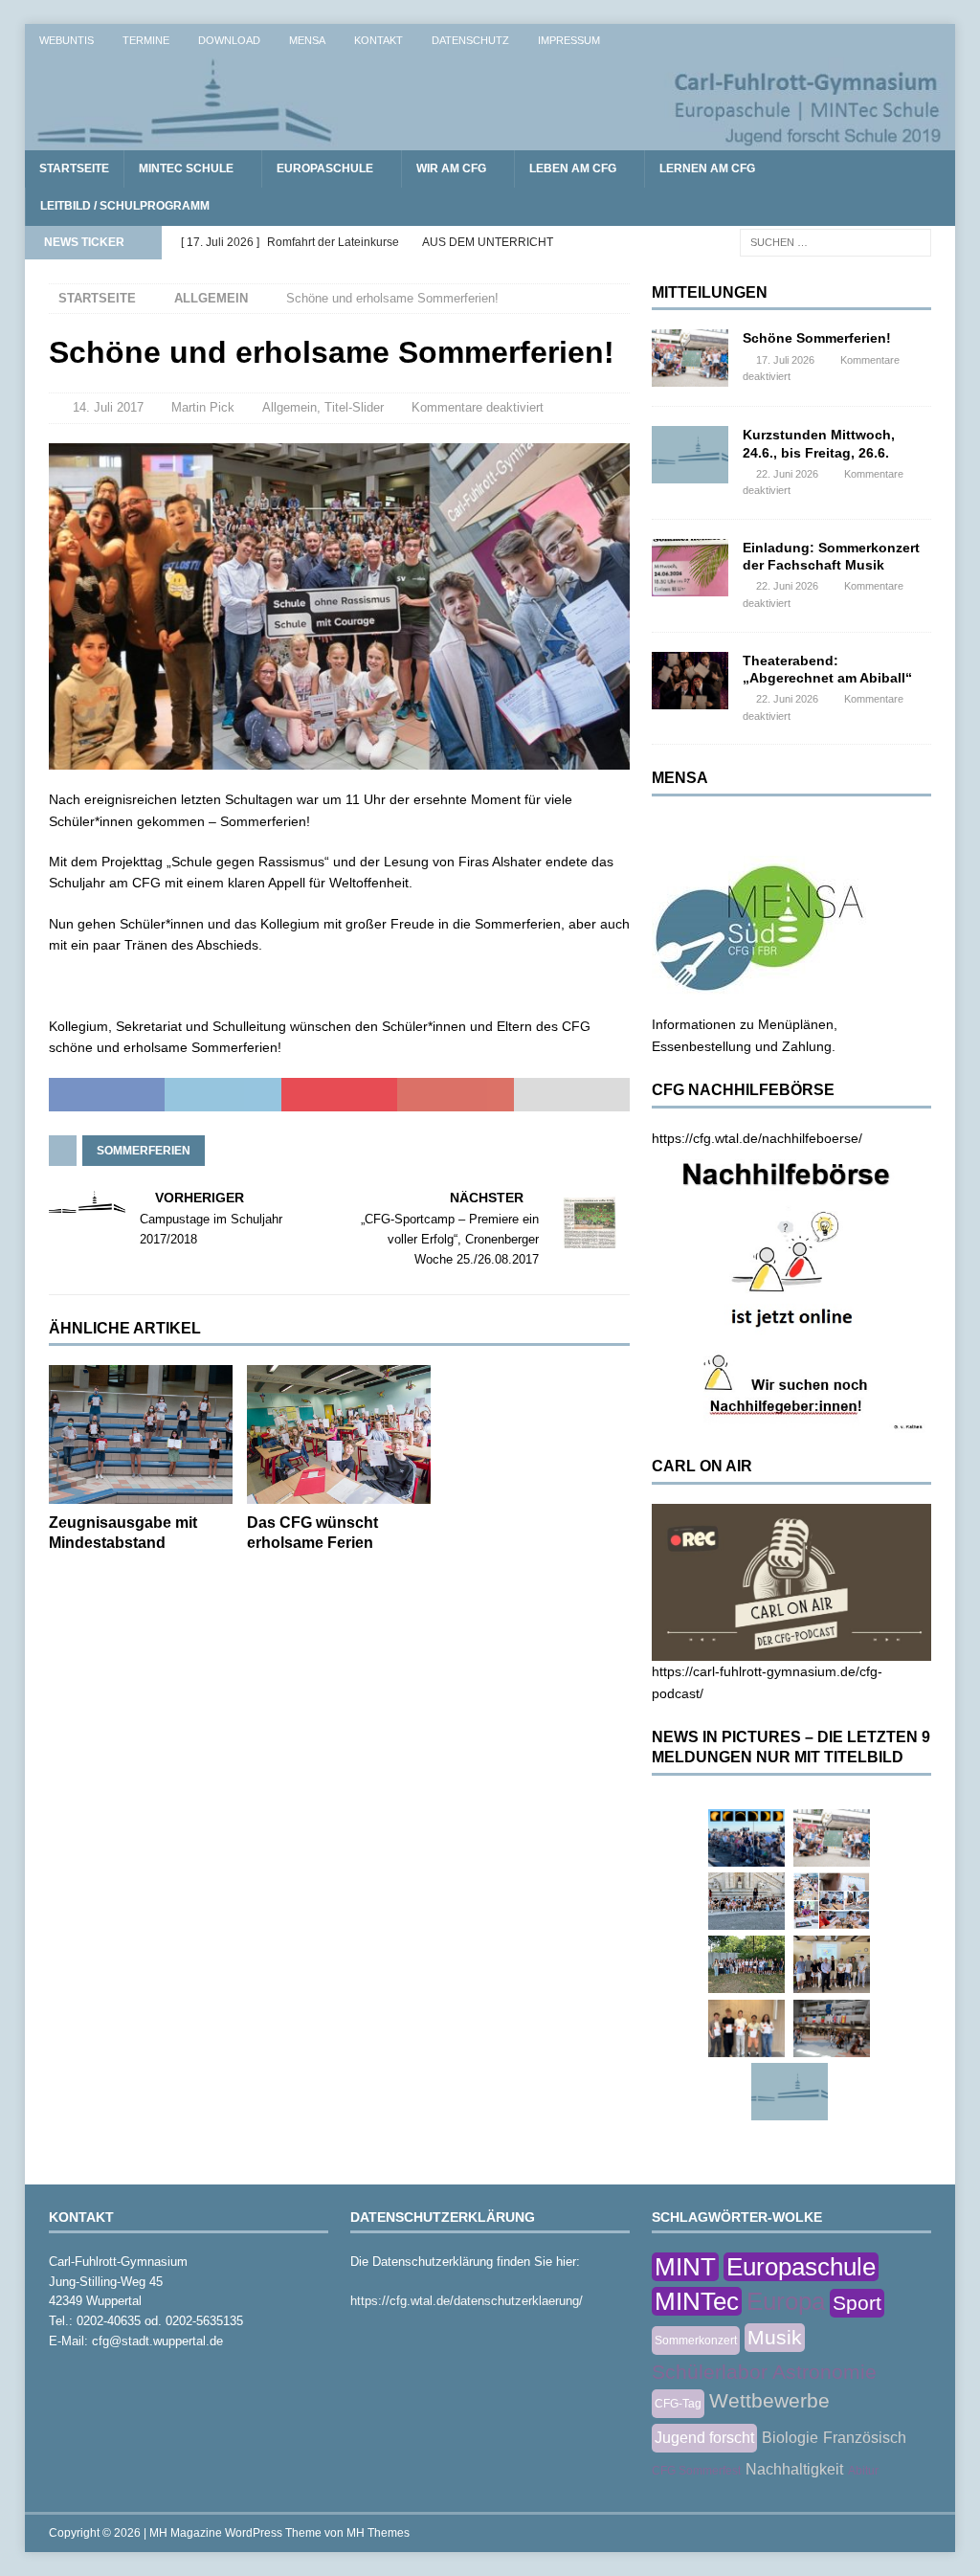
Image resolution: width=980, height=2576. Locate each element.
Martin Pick (203, 407)
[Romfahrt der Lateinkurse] (746, 1901)
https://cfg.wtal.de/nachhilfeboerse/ (757, 1138)
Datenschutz (470, 40)
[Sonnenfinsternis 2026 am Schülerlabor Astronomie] (746, 1838)
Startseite (74, 168)
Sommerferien (144, 1151)
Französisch (865, 2438)
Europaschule (325, 168)
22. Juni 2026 (787, 474)
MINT (685, 2267)
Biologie (790, 2438)
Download (229, 40)
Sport (857, 2303)
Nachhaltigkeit (794, 2469)
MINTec (697, 2301)
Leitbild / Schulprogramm (125, 206)
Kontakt (379, 40)
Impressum (569, 40)
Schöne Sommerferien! (817, 338)
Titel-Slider (354, 407)
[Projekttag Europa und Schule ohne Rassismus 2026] (832, 2028)
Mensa (307, 40)
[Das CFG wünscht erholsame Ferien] (339, 1434)
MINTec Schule (186, 168)
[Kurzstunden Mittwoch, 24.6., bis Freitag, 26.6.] (690, 455)
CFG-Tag (678, 2404)
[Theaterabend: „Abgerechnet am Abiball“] (690, 681)
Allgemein (290, 407)
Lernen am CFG (707, 168)
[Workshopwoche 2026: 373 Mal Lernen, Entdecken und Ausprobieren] (832, 1901)
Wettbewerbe (769, 2400)
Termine (146, 40)
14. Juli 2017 (108, 407)
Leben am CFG (573, 168)
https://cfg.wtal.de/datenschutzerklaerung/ (467, 2301)
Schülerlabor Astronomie (764, 2372)
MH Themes (378, 2533)
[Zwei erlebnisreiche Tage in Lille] (746, 1964)
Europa (786, 2301)
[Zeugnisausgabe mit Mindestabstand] (141, 1434)
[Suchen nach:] (835, 241)
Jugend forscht (704, 2438)
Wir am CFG (451, 168)
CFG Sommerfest (696, 2471)
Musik (775, 2337)
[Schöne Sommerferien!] (690, 358)
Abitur (863, 2471)
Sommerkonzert (696, 2341)
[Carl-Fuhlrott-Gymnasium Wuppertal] (490, 140)
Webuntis (67, 40)
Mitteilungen (710, 292)
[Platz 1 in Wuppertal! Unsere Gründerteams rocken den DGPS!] (746, 2028)
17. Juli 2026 (785, 360)
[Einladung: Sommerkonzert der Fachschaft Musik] (690, 568)
